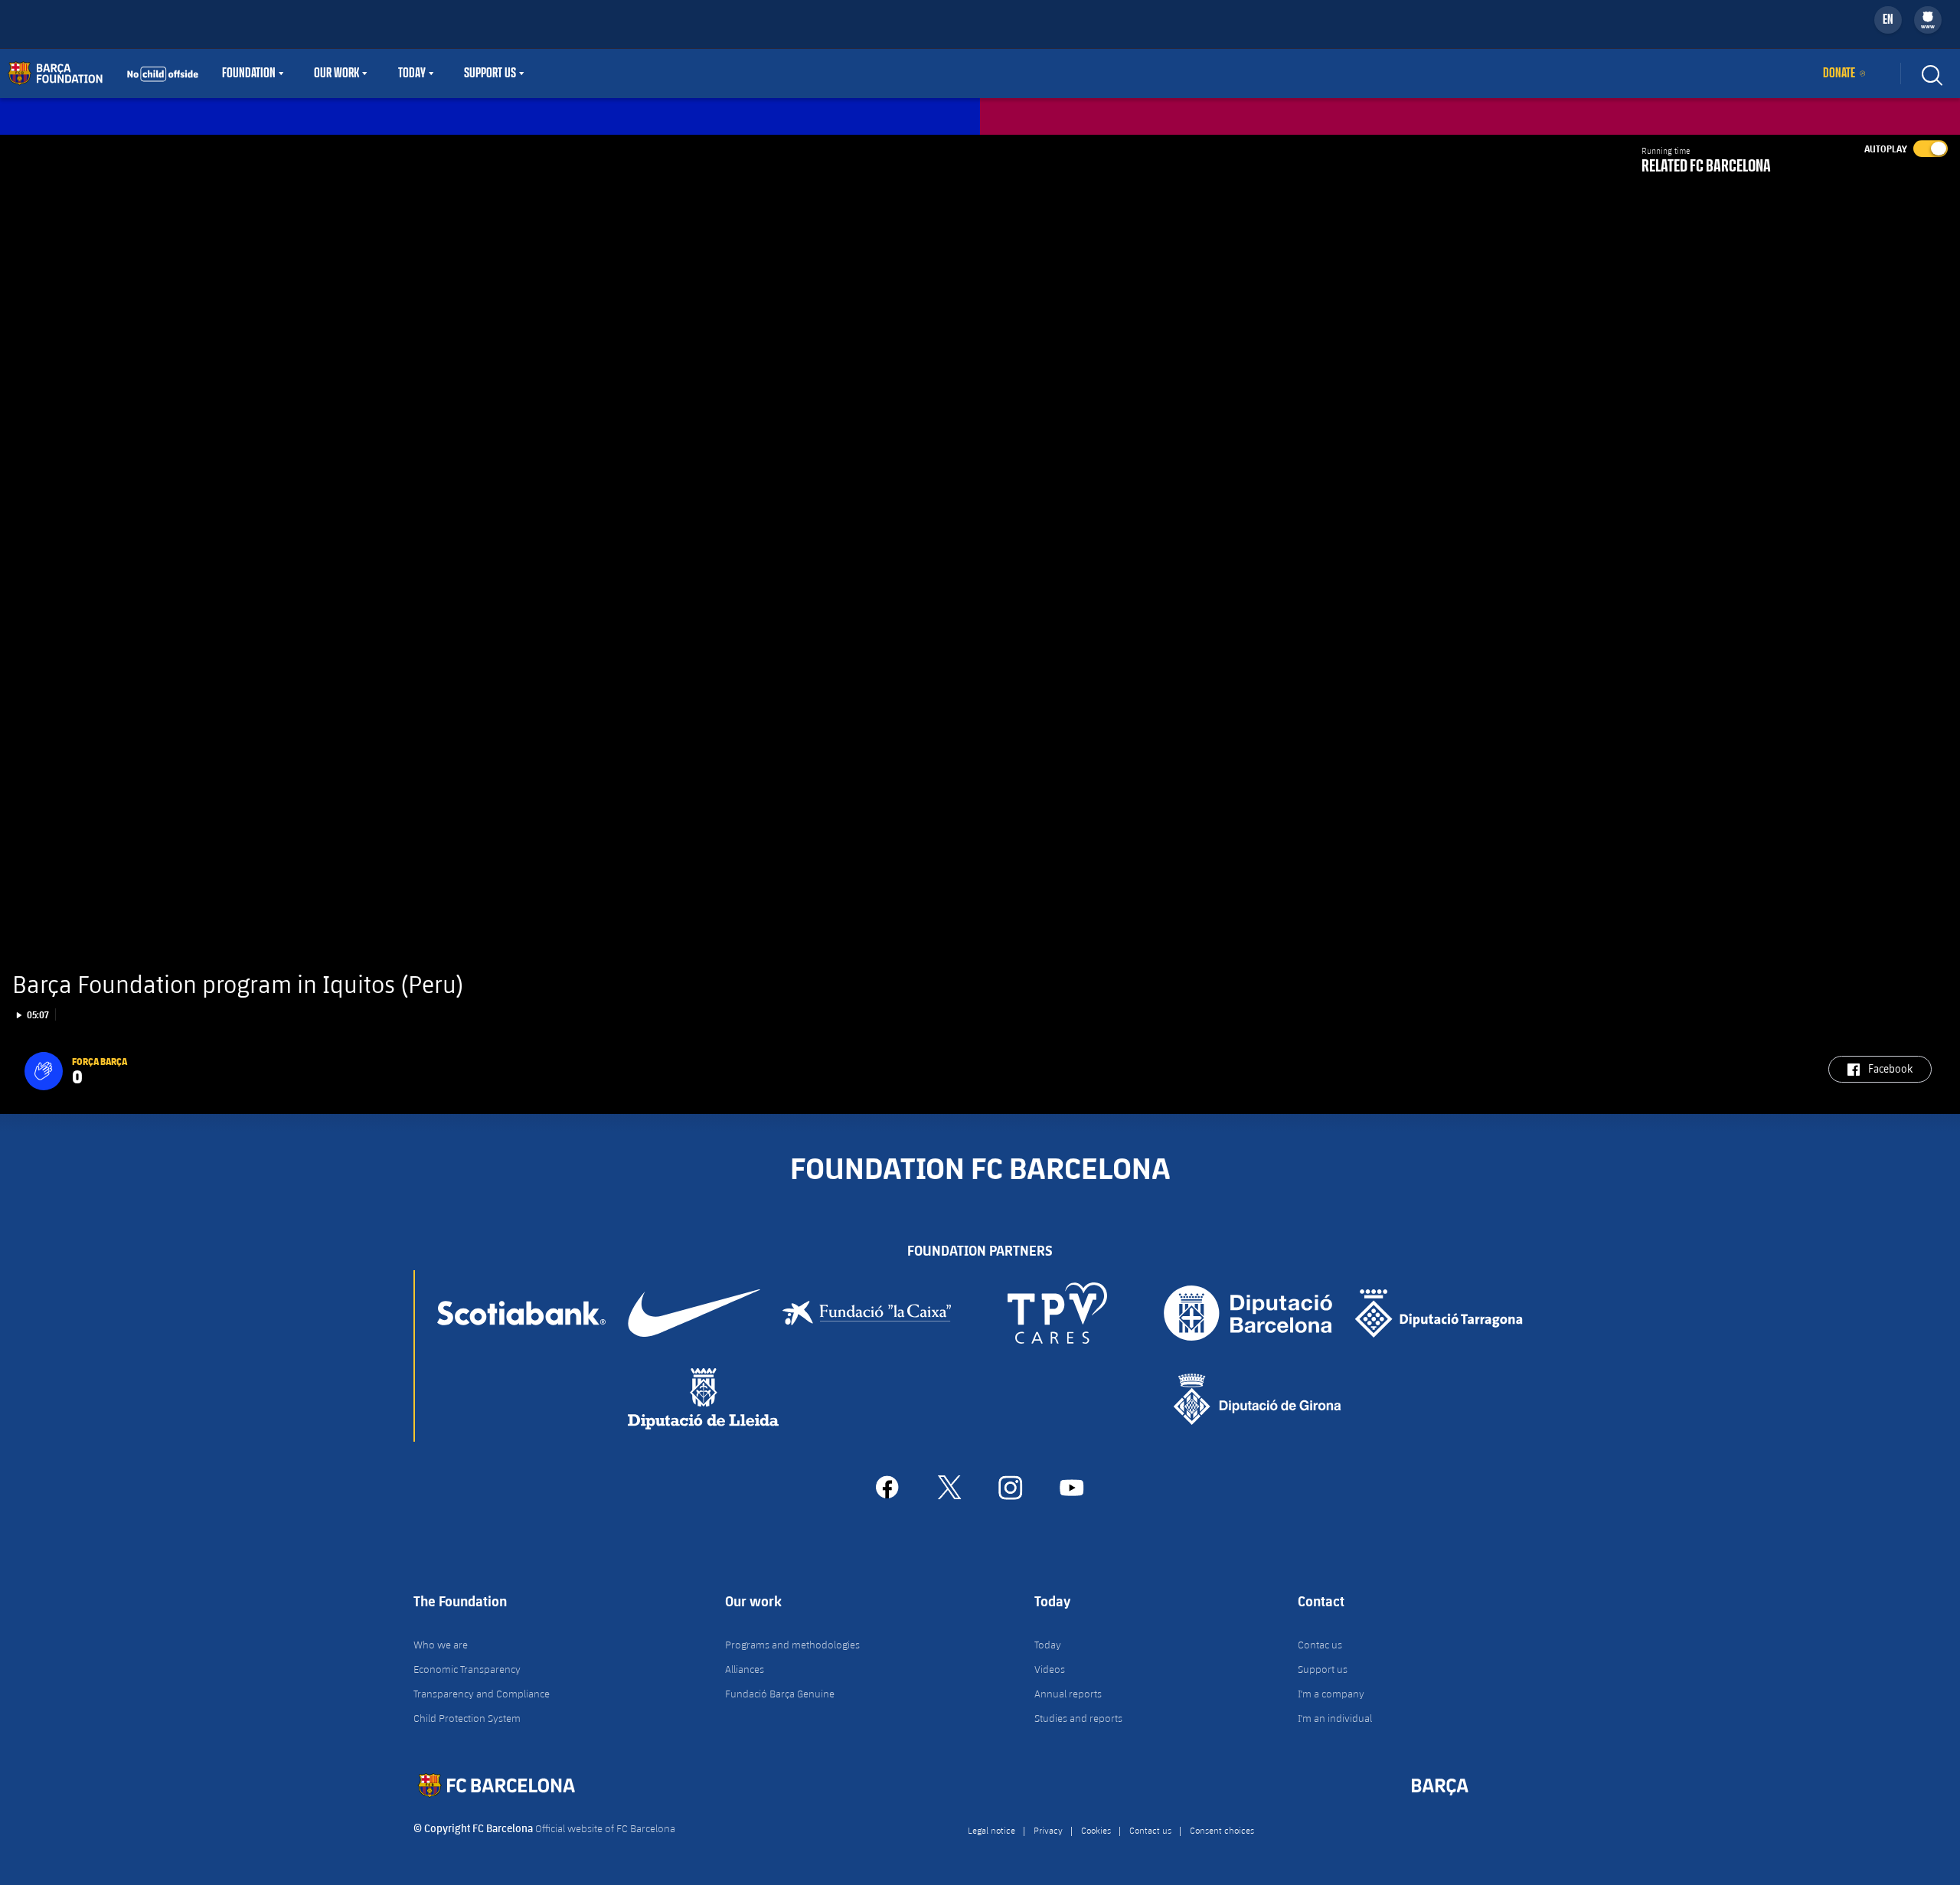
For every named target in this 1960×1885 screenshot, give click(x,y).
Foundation (249, 74)
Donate (1839, 74)
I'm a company (1331, 1694)
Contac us (1320, 1645)
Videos (1050, 1669)
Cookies (1096, 1830)
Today (412, 74)
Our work (336, 74)
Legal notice (991, 1830)
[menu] (1928, 20)
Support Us (490, 74)
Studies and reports (1078, 1718)
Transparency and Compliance (482, 1694)
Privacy (1048, 1830)
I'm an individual (1335, 1718)
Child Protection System (467, 1718)
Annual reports (1068, 1694)
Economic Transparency (467, 1669)
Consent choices (1222, 1830)
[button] (44, 1071)
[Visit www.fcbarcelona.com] (103, 74)
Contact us (1150, 1830)
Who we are (441, 1645)
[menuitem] (1928, 17)
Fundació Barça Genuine (780, 1694)
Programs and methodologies (792, 1645)
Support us (1323, 1669)
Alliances (745, 1669)
